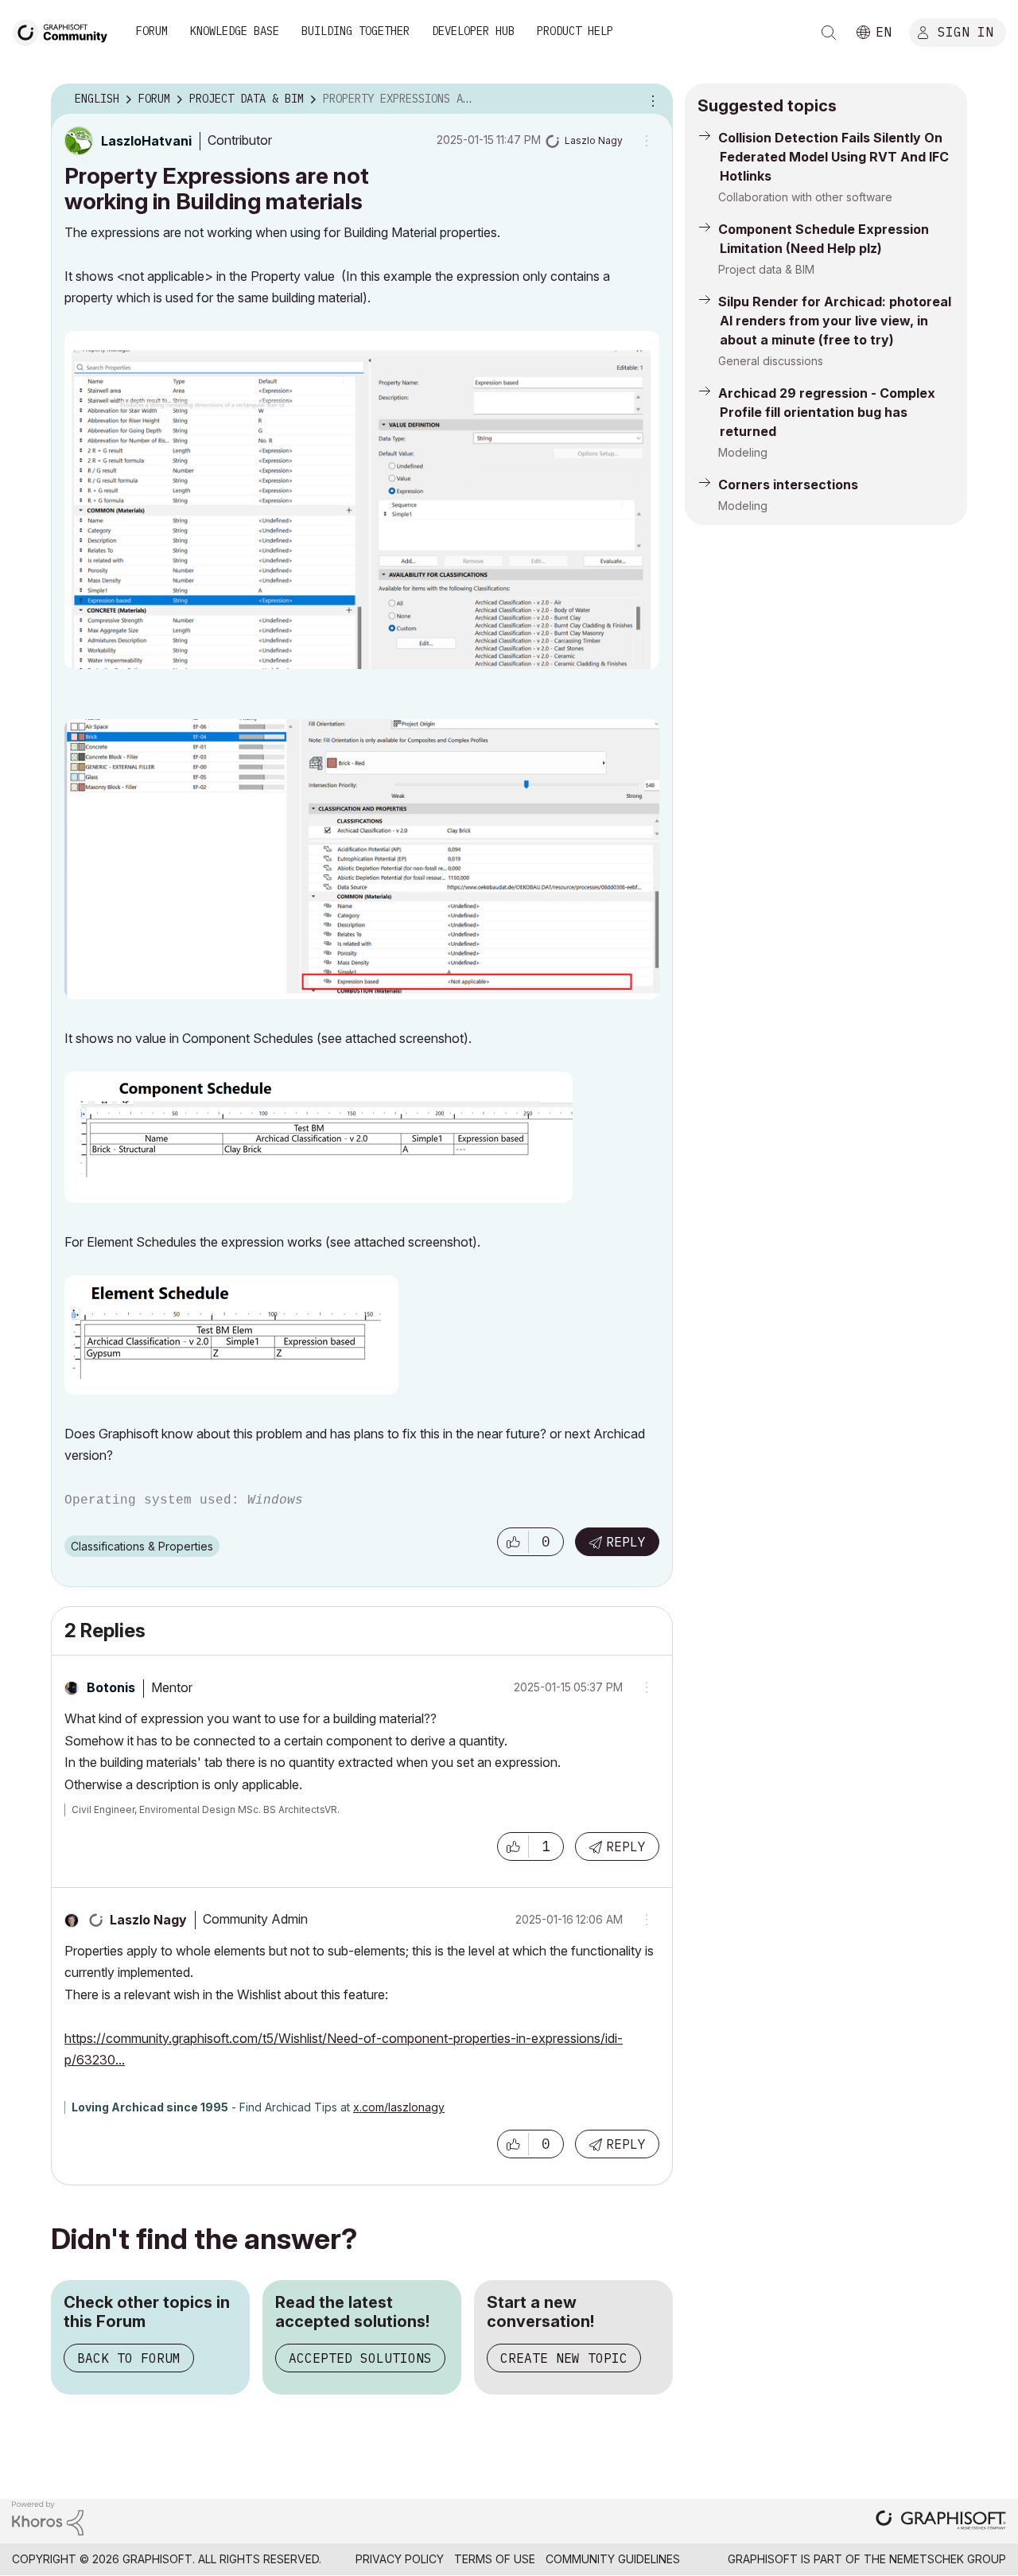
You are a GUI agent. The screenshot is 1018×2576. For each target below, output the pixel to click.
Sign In (966, 31)
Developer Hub (473, 31)
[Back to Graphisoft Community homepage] (65, 31)
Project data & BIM (766, 269)
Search (829, 33)
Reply (626, 1542)
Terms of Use (495, 2559)
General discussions (771, 361)
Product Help (575, 31)
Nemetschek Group (948, 2559)
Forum (152, 31)
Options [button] (651, 99)
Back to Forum (129, 2358)
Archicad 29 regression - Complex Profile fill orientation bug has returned (827, 412)
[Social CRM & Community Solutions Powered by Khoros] (48, 2517)
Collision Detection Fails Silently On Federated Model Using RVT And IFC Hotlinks (833, 157)
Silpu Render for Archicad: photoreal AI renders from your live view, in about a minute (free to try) (835, 321)
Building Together (356, 31)
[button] (513, 1542)
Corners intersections (788, 484)
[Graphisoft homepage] (941, 2522)
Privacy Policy (400, 2559)
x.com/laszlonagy (399, 2107)
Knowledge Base (235, 31)
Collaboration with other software (805, 197)
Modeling (743, 452)
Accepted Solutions (360, 2358)
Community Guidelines (613, 2559)
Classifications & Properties (142, 1546)
